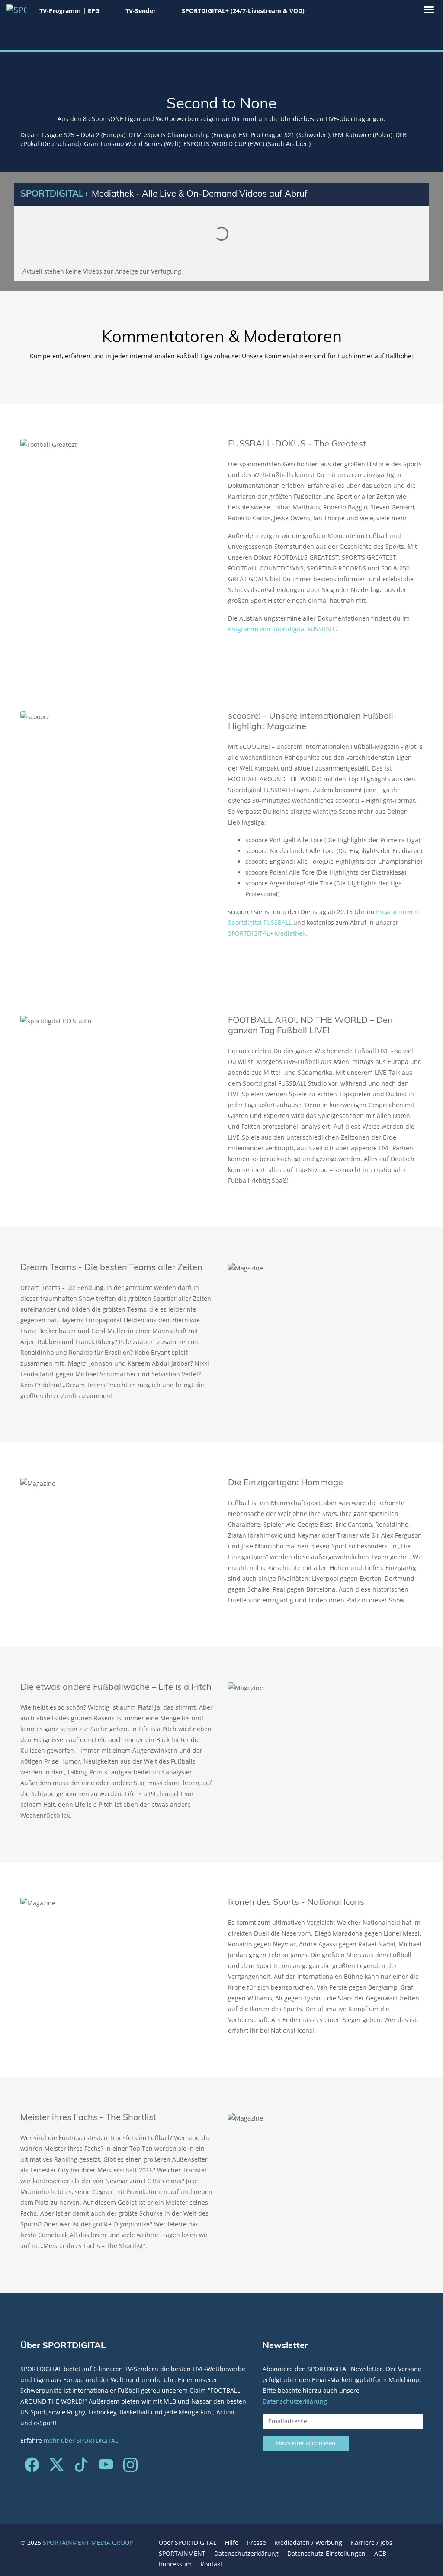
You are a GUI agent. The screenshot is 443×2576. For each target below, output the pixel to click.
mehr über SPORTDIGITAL (81, 2441)
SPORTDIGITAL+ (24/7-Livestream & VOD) (243, 11)
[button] (429, 10)
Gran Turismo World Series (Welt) (132, 144)
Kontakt (211, 2564)
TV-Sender (141, 11)
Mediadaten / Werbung (308, 2543)
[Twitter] (56, 2468)
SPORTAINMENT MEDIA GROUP (88, 2543)
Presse (257, 2543)
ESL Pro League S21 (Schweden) (284, 135)
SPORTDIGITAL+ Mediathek (267, 933)
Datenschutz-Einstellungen (326, 2553)
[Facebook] (32, 2468)
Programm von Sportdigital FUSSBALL (282, 629)
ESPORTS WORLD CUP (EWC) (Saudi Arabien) (247, 144)
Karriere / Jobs (372, 2543)
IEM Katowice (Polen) (363, 135)
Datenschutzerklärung (295, 2401)
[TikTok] (81, 2468)
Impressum (175, 2564)
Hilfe (232, 2543)
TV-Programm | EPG (69, 11)
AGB (380, 2553)
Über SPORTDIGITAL (188, 2543)
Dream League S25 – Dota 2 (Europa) (73, 135)
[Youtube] (106, 2468)
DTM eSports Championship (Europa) (182, 135)
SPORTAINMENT (182, 2553)
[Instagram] (130, 2468)
